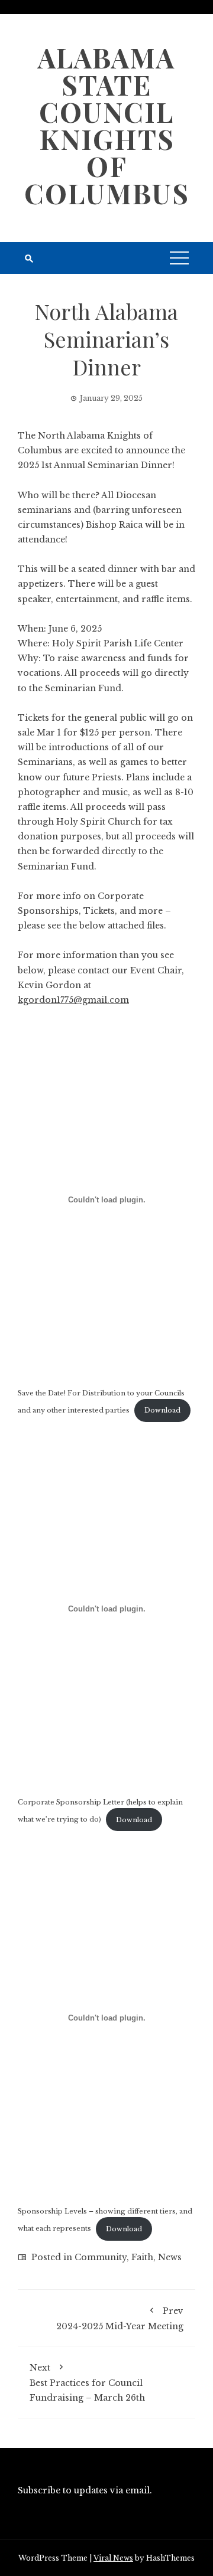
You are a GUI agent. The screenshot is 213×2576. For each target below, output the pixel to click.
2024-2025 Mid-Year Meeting (120, 2319)
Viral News (113, 2558)
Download (162, 1410)
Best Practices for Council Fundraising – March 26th (87, 2383)
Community (101, 2257)
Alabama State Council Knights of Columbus (107, 125)
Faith (142, 2257)
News (170, 2257)
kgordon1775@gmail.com (73, 1000)
